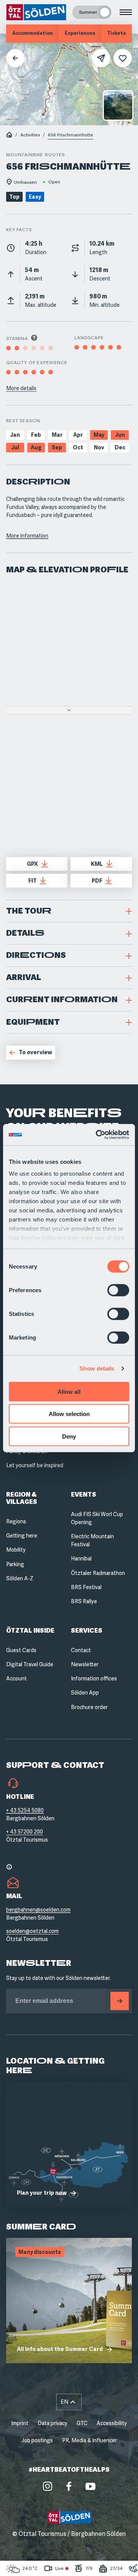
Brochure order (89, 1707)
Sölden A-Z (20, 1578)
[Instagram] (48, 2486)
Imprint (20, 2423)
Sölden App (85, 1693)
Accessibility (112, 2423)
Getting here (22, 1536)
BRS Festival (86, 1587)
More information (27, 536)
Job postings (37, 2440)
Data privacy (53, 2423)
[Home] (9, 135)
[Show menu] (126, 12)
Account (16, 1678)
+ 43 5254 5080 (25, 1810)
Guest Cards (21, 1650)
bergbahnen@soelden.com (38, 1910)
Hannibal (81, 1559)
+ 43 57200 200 (25, 1832)
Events (84, 1495)
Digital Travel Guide (30, 1664)
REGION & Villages (22, 1498)
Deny (69, 1436)
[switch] (118, 1290)
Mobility (16, 1550)
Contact (81, 1650)
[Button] (120, 2001)
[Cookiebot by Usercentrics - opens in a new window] (97, 1135)
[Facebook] (69, 2486)
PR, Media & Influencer (90, 2440)
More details (21, 388)
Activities (30, 135)
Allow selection (69, 1414)
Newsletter (85, 1664)
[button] (69, 911)
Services (87, 1631)
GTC (82, 2423)
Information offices (94, 1678)
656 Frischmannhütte (71, 135)
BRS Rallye (84, 1601)
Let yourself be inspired (35, 1465)
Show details (97, 1368)
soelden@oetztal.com (32, 1931)
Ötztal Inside (30, 1631)
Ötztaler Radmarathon (98, 1573)
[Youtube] (90, 2486)
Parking (15, 1564)
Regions (16, 1521)
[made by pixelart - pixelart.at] (69, 2560)
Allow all (69, 1391)
